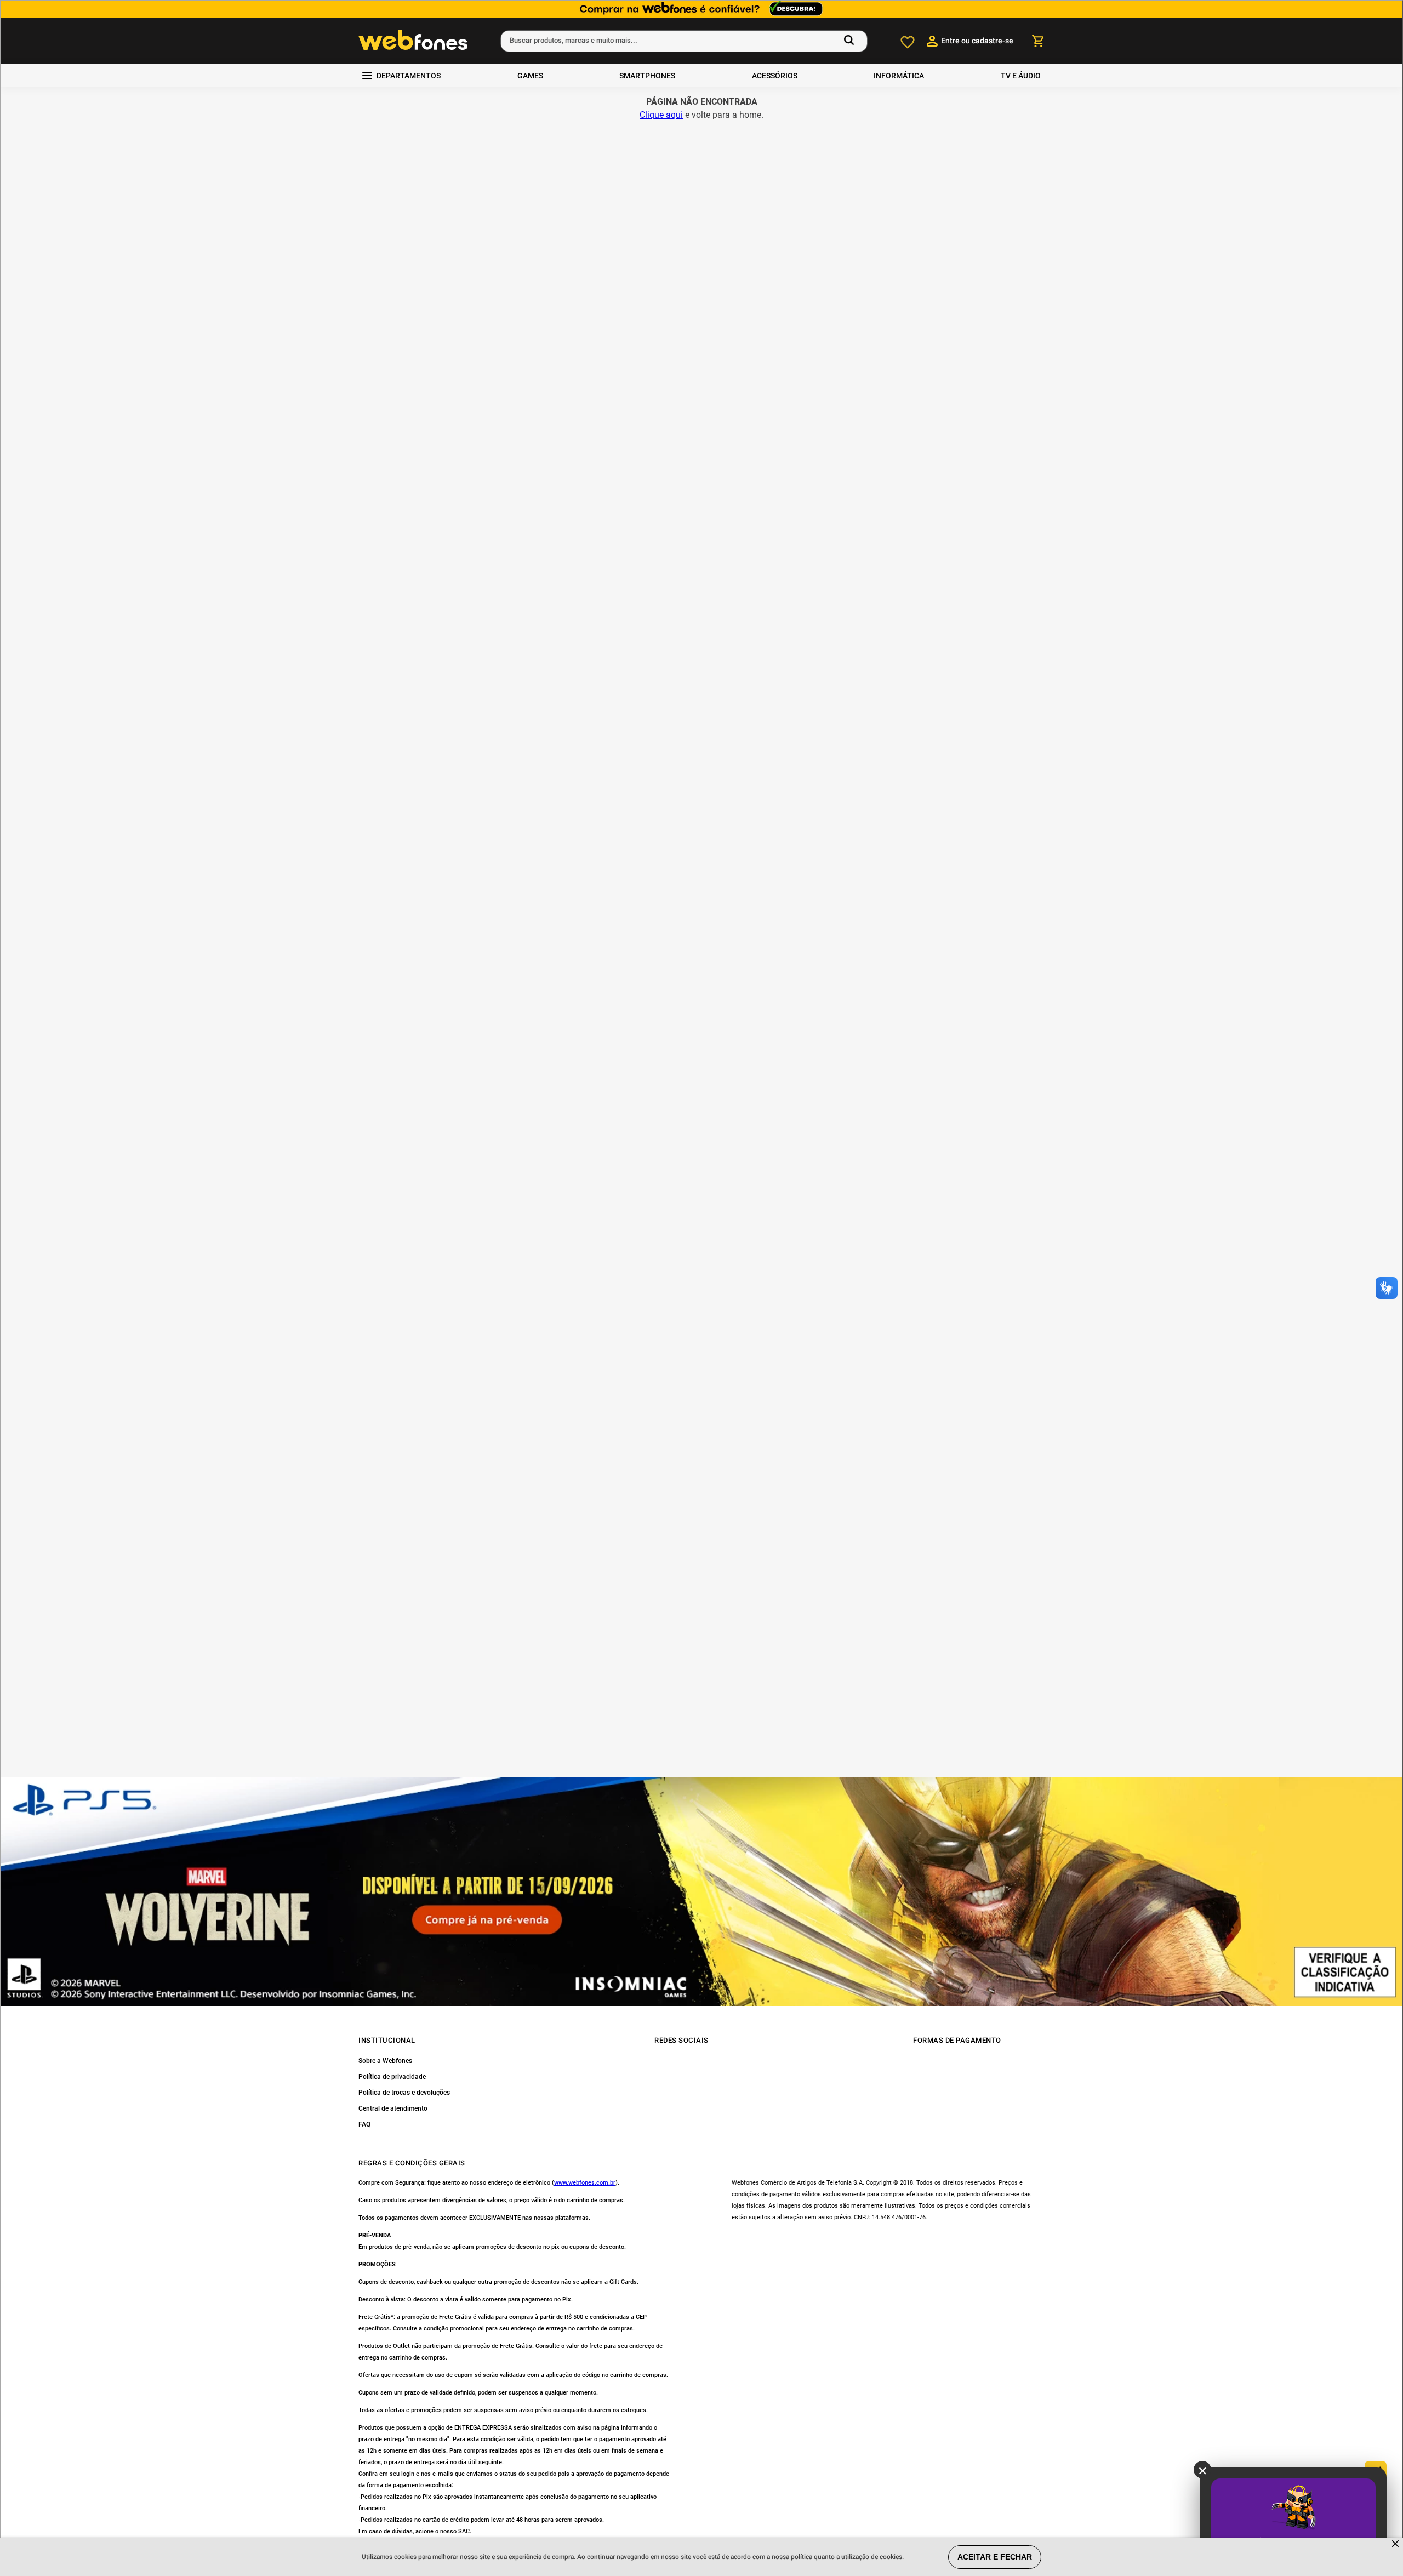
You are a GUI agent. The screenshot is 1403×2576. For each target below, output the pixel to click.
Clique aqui (661, 115)
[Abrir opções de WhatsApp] (1376, 2499)
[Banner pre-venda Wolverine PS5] (701, 1892)
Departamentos (409, 76)
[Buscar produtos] (851, 41)
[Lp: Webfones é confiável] (701, 9)
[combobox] (684, 41)
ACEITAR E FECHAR (995, 2557)
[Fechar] (1396, 2544)
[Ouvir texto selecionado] (1376, 2472)
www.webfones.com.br (585, 2183)
